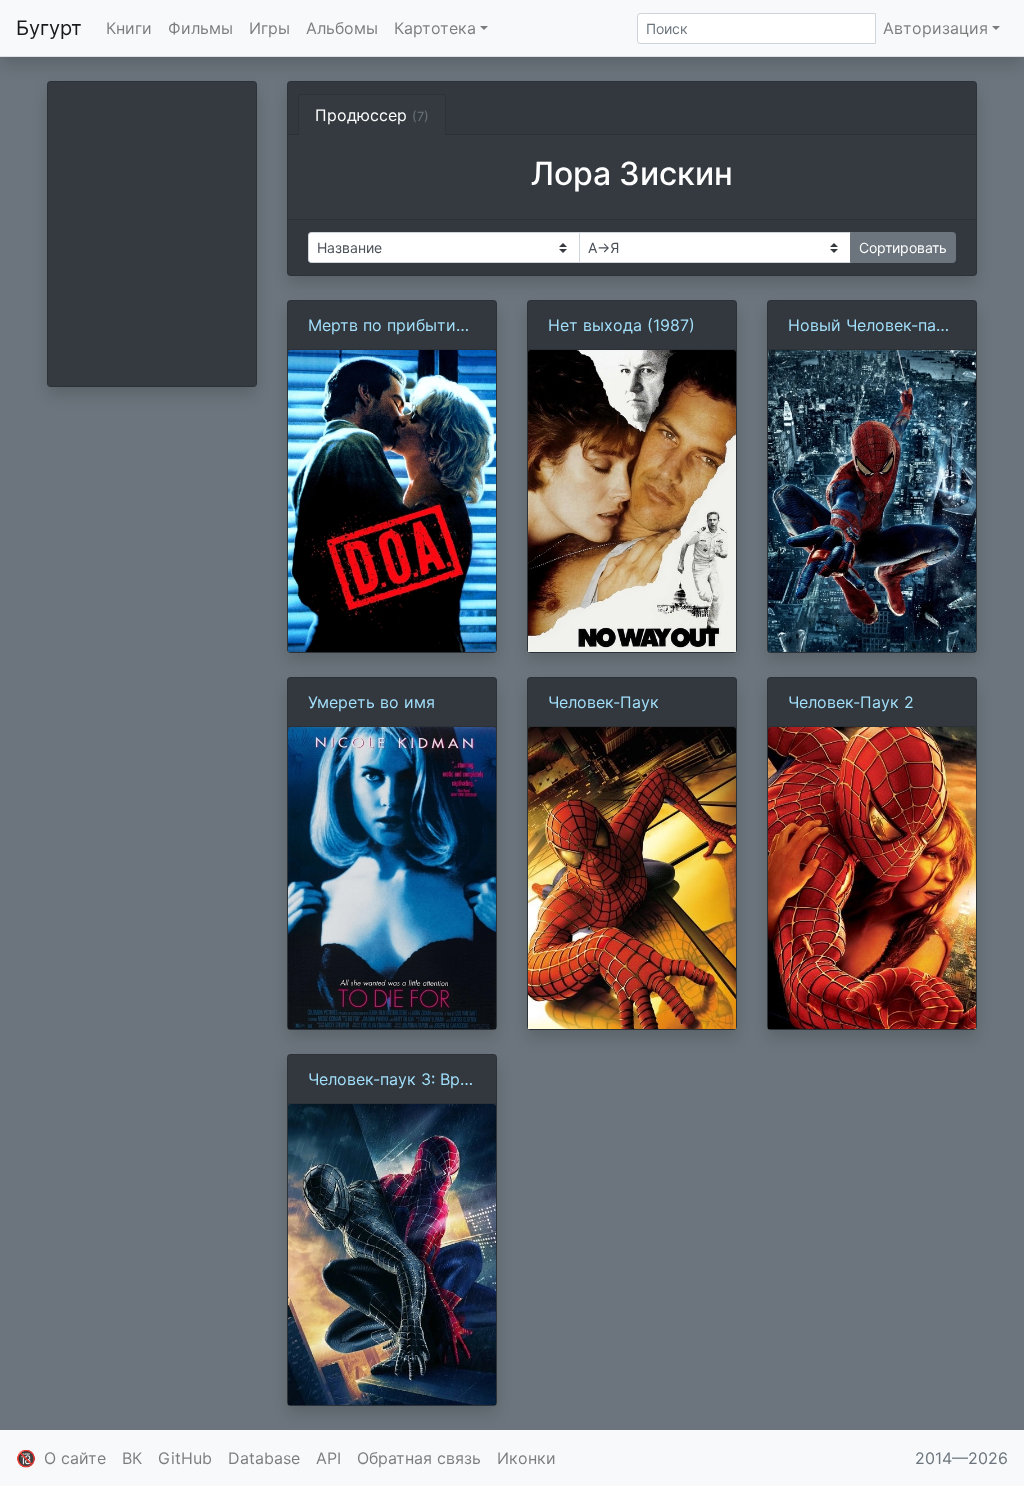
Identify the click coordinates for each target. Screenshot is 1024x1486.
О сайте (75, 1458)
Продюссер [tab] (372, 115)
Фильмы (200, 28)
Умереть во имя (371, 702)
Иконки (526, 1458)
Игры (269, 28)
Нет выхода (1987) (621, 325)
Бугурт (49, 28)
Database (264, 1458)
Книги (129, 28)
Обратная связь (419, 1458)
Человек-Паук (603, 702)
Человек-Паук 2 (851, 702)
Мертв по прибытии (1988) (387, 326)
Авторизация (935, 28)
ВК (132, 1458)
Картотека (435, 28)
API (328, 1458)
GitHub (185, 1458)
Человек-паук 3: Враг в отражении (392, 1080)
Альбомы (342, 28)
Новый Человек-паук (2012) (871, 326)
